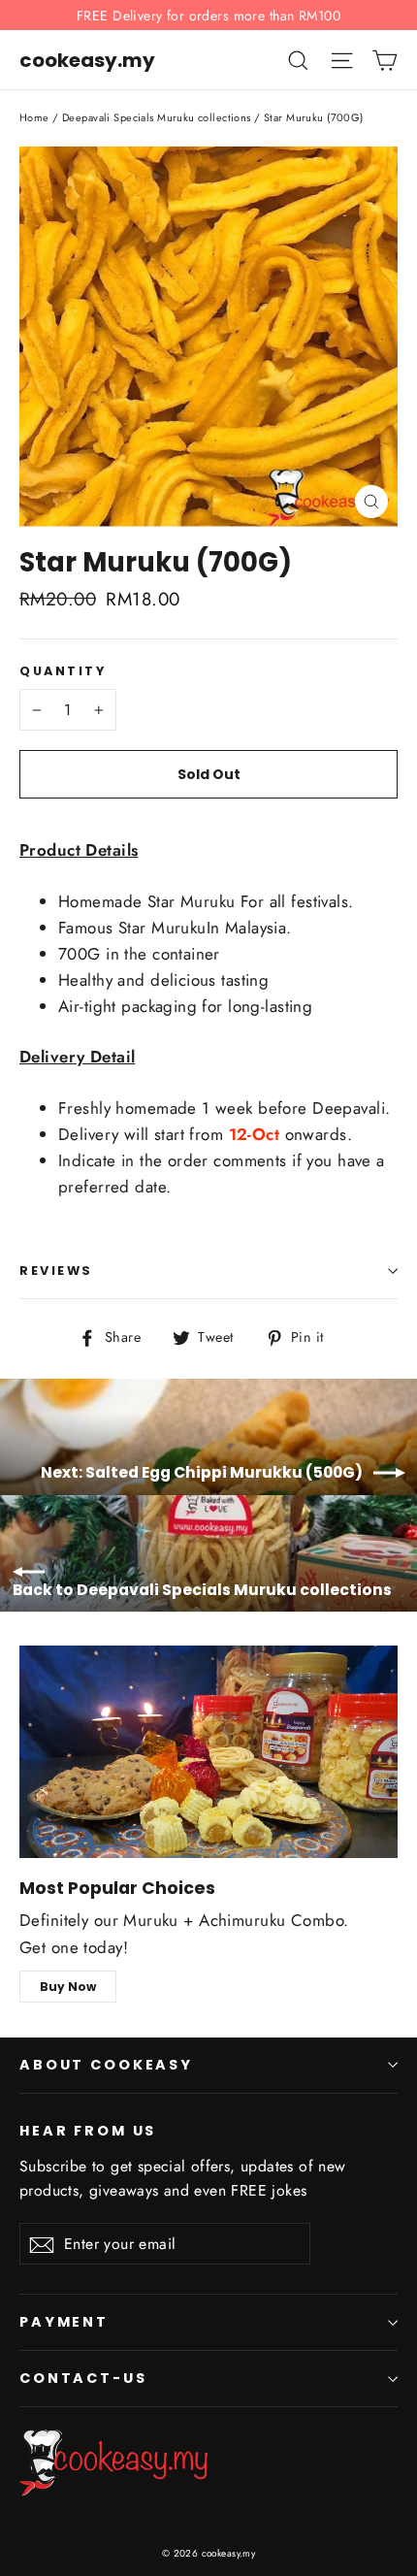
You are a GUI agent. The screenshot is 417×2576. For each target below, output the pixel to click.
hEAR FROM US (88, 2130)
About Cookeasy (106, 2065)
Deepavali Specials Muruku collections (157, 117)
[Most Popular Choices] (208, 1752)
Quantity (63, 671)
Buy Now (68, 1987)
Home (34, 117)
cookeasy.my (87, 60)
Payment (64, 2322)
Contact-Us (83, 2378)
